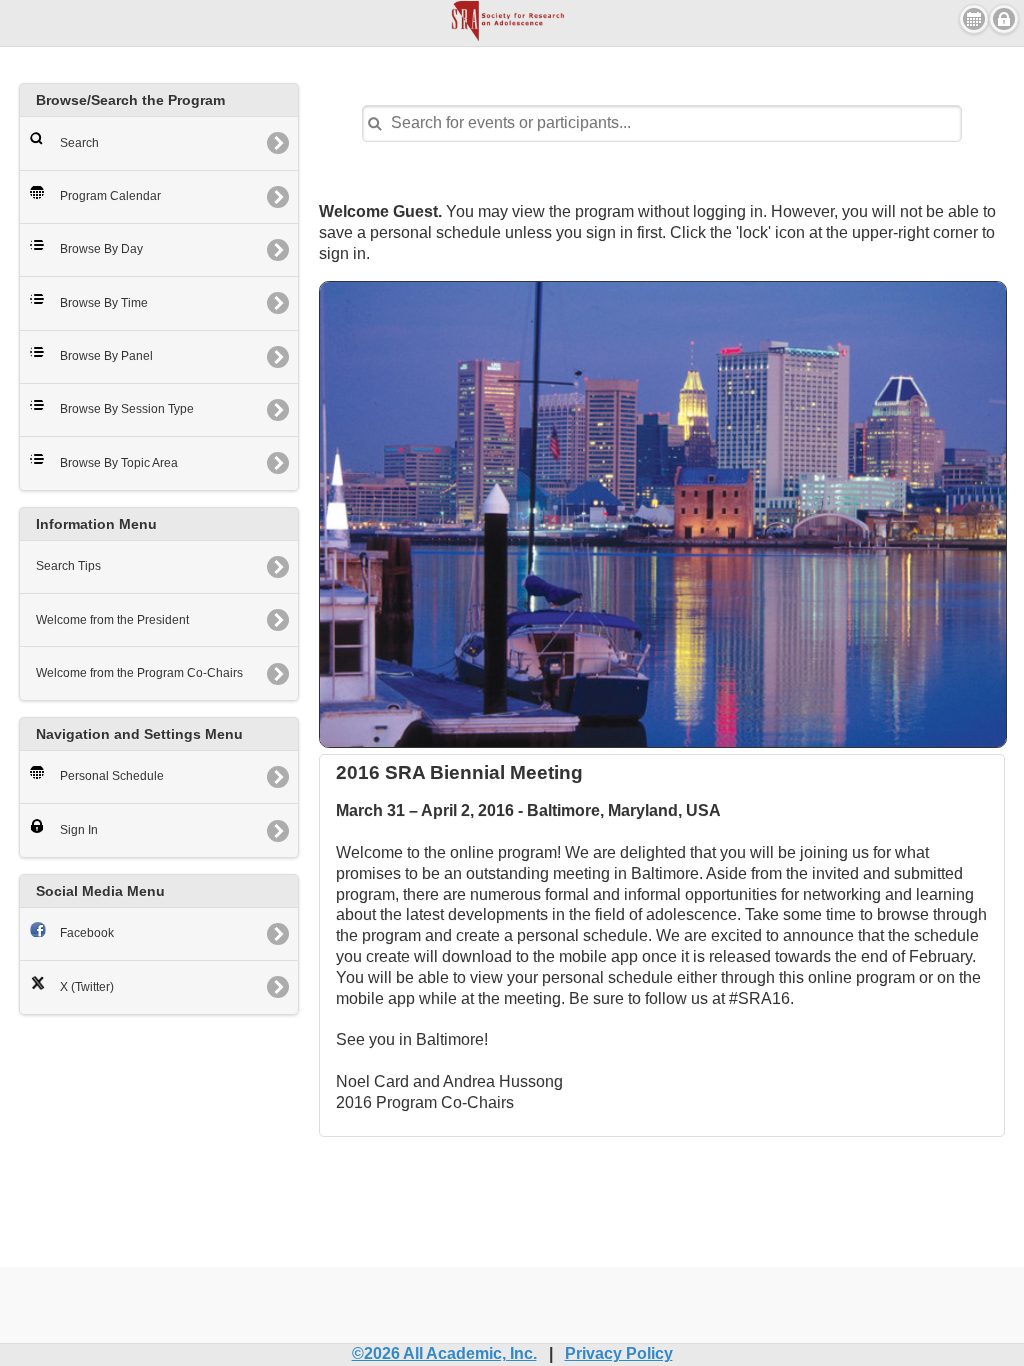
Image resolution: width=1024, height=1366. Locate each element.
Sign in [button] (1004, 19)
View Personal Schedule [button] (974, 19)
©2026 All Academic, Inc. (444, 1353)
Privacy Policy (619, 1353)
